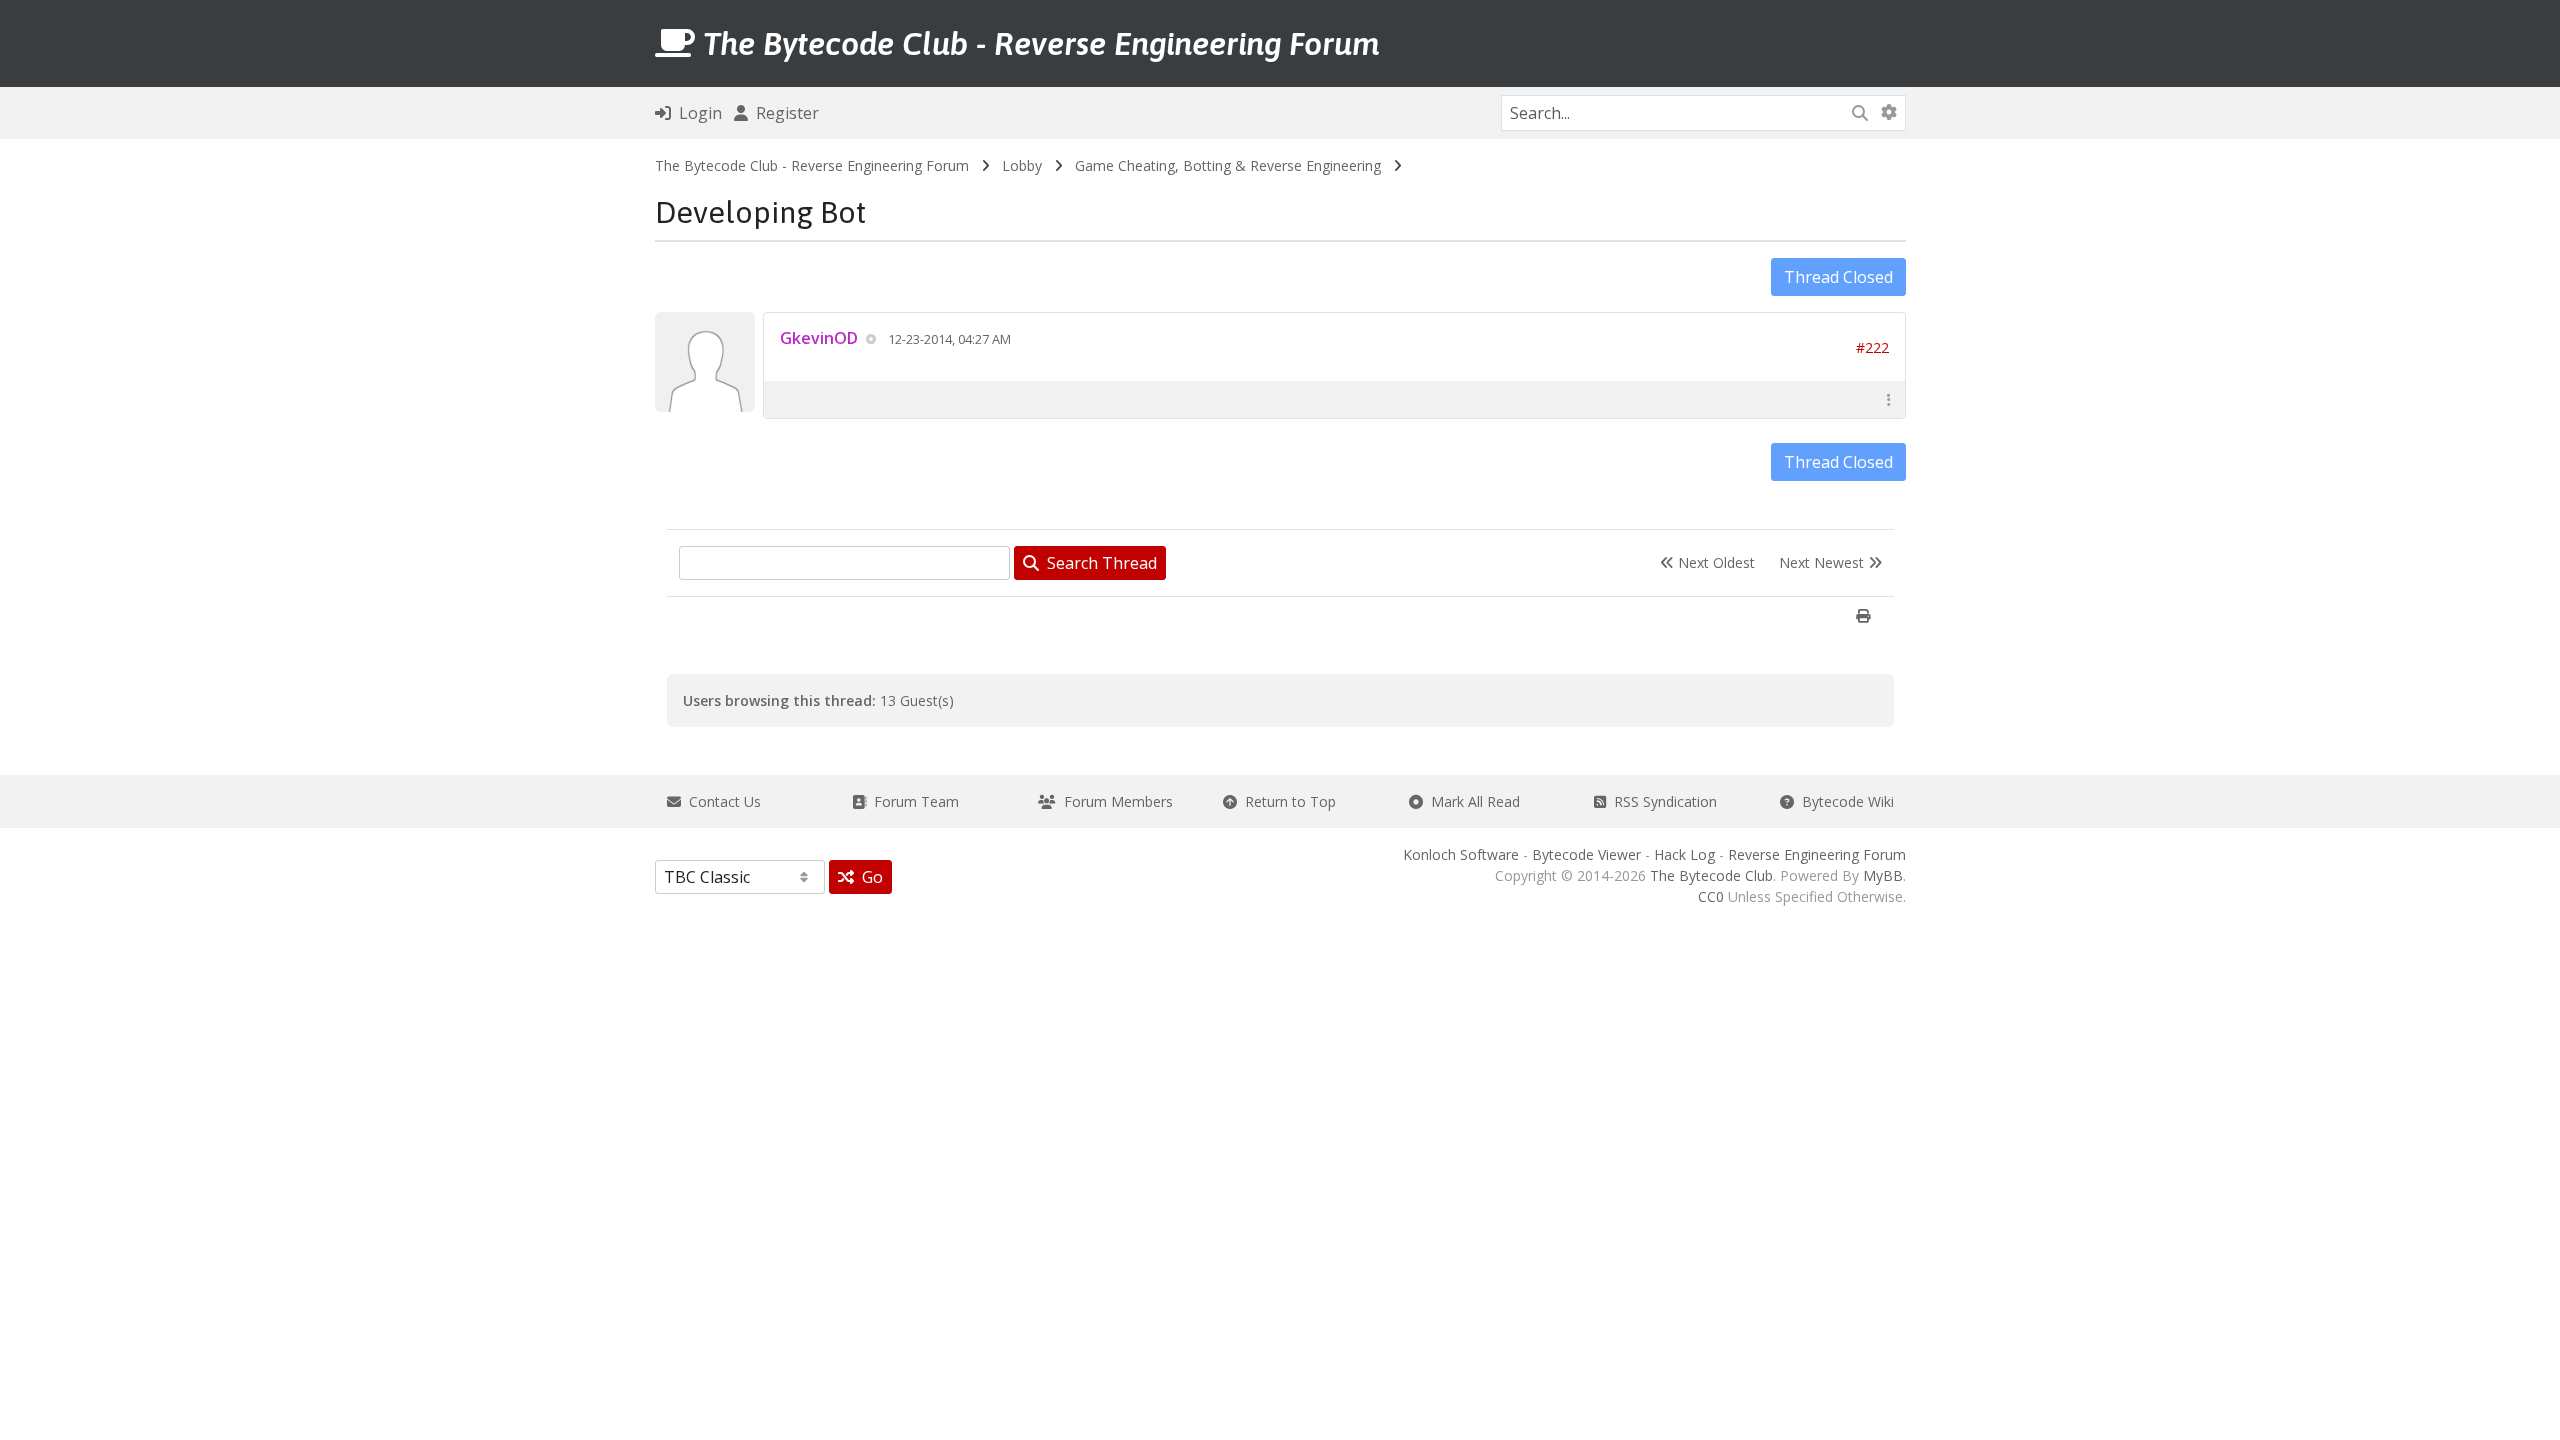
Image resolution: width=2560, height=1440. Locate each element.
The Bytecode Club (1711, 875)
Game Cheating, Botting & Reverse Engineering (1228, 165)
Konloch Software (1461, 854)
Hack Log (1684, 854)
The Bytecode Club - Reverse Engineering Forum (812, 165)
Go (868, 877)
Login (696, 113)
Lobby (1022, 165)
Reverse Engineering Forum (1817, 854)
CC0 (1711, 896)
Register (783, 113)
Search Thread (1098, 563)
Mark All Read (1471, 801)
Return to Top (1286, 801)
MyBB (1883, 875)
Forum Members (1114, 801)
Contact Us (721, 801)
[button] (1889, 399)
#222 (1872, 347)
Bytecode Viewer (1586, 854)
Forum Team (912, 801)
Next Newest (1823, 562)
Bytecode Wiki (1844, 801)
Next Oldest (1714, 562)
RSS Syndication (1661, 801)
